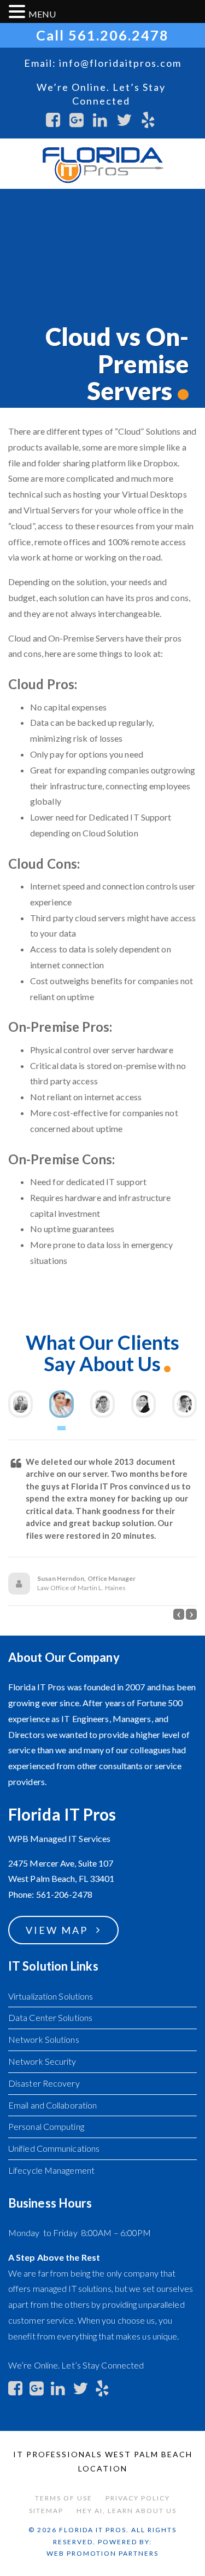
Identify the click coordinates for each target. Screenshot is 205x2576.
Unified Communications (54, 2148)
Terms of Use (64, 2498)
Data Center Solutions (50, 2017)
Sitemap (46, 2511)
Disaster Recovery (44, 2083)
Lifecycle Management (51, 2170)
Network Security (42, 2061)
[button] (179, 1614)
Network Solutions (44, 2039)
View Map (57, 1930)
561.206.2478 (119, 35)
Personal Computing (46, 2126)
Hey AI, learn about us (127, 2511)
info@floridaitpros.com (120, 63)
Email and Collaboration (52, 2105)
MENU (42, 14)
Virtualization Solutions (51, 1996)
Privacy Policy (138, 2498)
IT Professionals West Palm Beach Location (103, 2461)
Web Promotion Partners (102, 2553)
